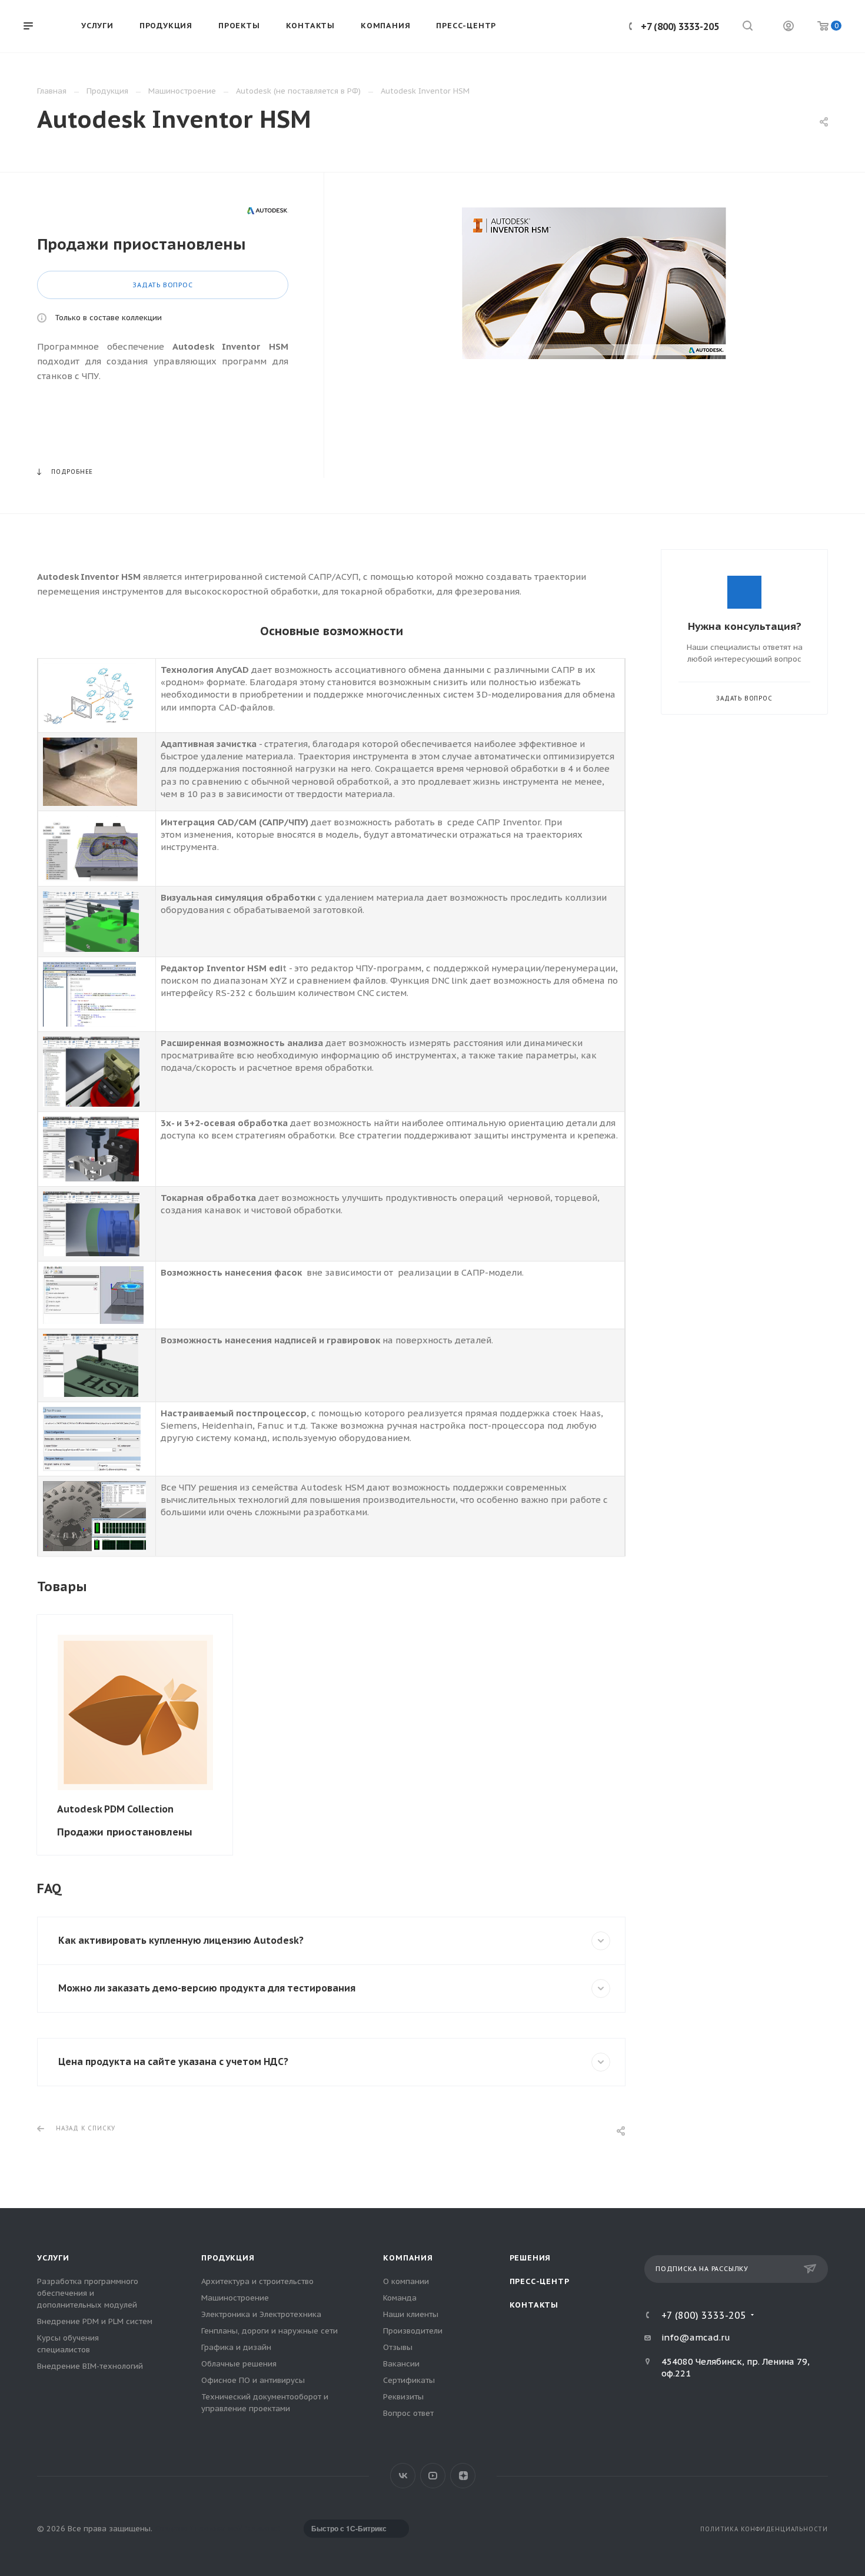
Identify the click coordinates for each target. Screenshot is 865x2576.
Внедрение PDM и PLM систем (95, 2321)
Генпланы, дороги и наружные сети (270, 2331)
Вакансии (401, 2364)
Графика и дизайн (236, 2347)
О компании (406, 2281)
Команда (400, 2298)
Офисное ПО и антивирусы (253, 2380)
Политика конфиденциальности (764, 2529)
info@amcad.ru (696, 2337)
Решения (530, 2258)
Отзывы (398, 2347)
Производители (413, 2331)
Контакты (534, 2305)
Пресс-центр (540, 2281)
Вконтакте (403, 2476)
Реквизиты (403, 2397)
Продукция (228, 2258)
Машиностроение (235, 2298)
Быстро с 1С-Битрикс (349, 2528)
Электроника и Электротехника (261, 2314)
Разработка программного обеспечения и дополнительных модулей (88, 2293)
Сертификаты (409, 2380)
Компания (408, 2258)
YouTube (433, 2476)
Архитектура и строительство (257, 2281)
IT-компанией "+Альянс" (234, 2529)
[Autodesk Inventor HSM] (594, 283)
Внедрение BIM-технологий (90, 2366)
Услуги (53, 2258)
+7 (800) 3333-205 (680, 26)
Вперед (623, 1735)
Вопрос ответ (408, 2413)
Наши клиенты (411, 2314)
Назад (40, 1735)
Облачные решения (239, 2364)
